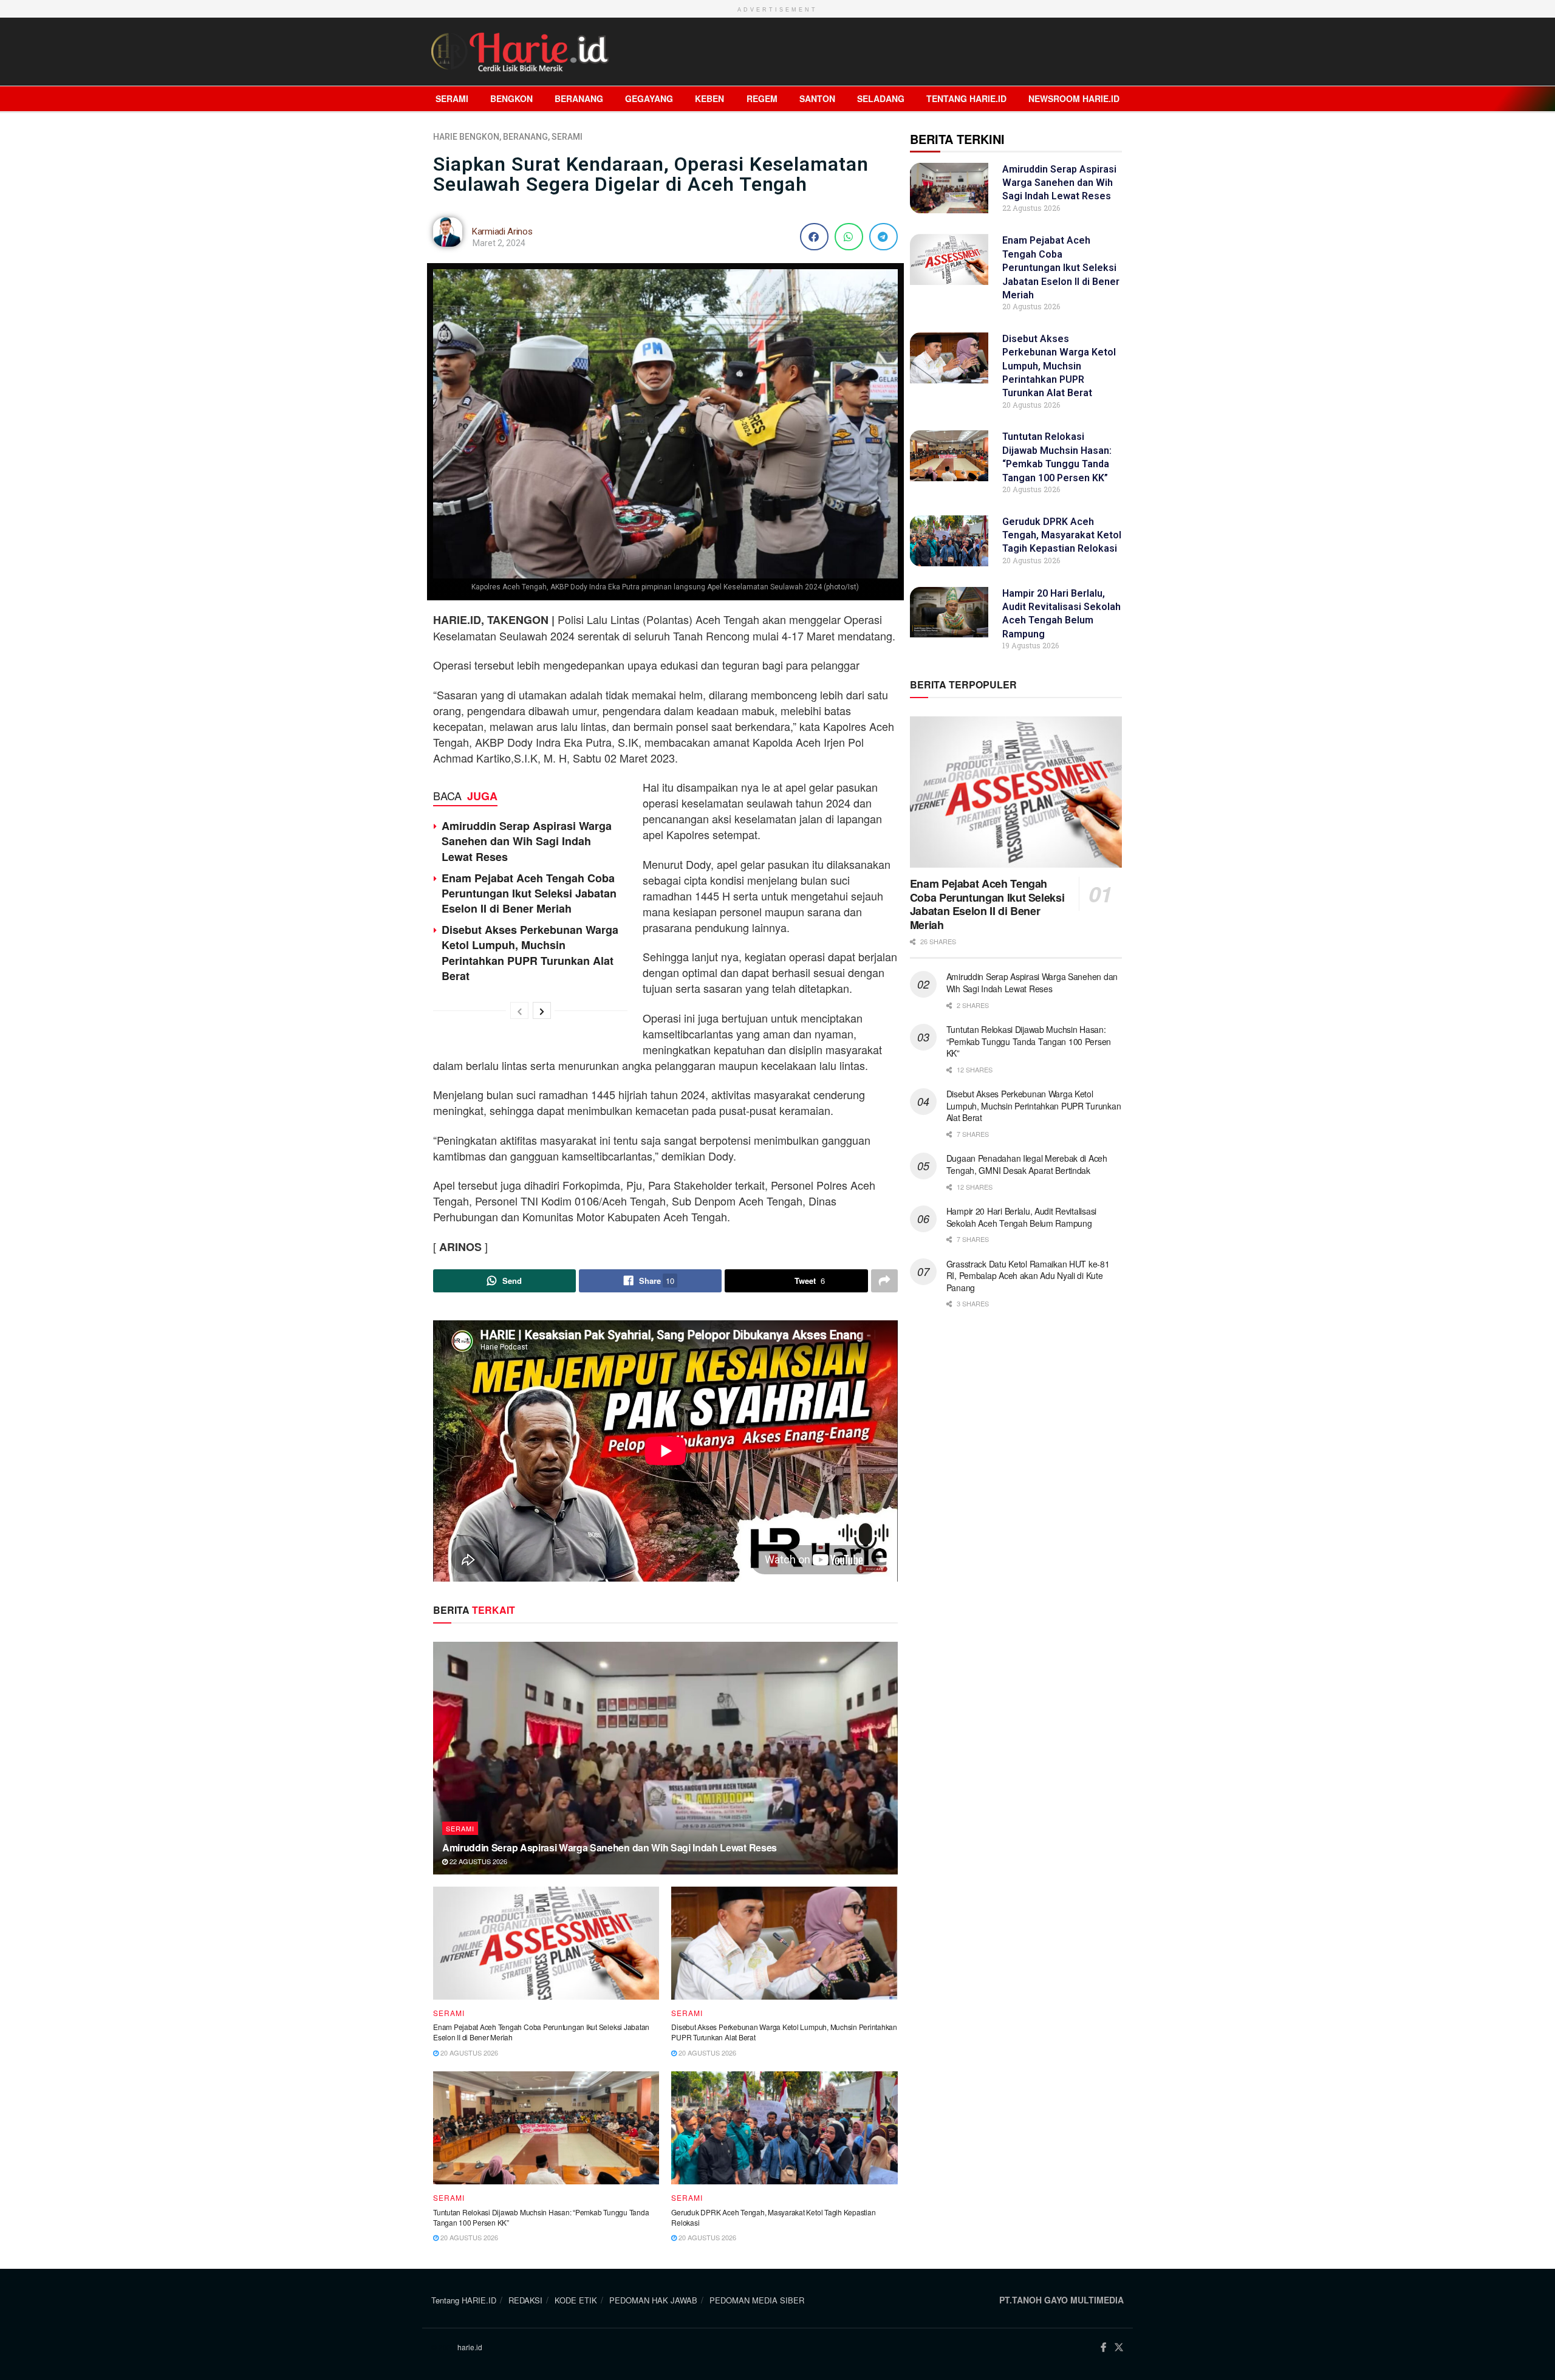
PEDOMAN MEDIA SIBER (757, 2300)
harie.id (470, 2347)
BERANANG (579, 98)
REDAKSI (525, 2300)
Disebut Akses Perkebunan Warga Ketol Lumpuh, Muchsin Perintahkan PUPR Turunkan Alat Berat (530, 953)
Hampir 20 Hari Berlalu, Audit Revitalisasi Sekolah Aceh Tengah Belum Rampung (1021, 1217)
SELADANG (881, 98)
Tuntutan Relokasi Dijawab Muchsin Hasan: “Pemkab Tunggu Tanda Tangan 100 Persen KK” (541, 2217)
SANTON (817, 98)
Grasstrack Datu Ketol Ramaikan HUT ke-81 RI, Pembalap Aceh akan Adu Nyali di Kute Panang (1028, 1276)
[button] (814, 237)
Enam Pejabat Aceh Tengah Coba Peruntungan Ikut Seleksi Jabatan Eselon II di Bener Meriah (529, 893)
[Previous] (519, 1010)
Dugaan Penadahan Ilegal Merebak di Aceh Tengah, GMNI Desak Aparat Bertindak (1027, 1164)
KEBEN (709, 98)
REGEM (762, 98)
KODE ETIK (576, 2300)
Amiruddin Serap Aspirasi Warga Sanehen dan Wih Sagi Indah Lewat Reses (527, 841)
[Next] (542, 1010)
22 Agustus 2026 (477, 1861)
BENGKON (511, 98)
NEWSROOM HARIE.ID (1074, 98)
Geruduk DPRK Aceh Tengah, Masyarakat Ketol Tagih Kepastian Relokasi (773, 2217)
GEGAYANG (649, 98)
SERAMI (452, 98)
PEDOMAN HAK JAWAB (653, 2300)
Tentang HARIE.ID (966, 98)
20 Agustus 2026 (468, 2052)
